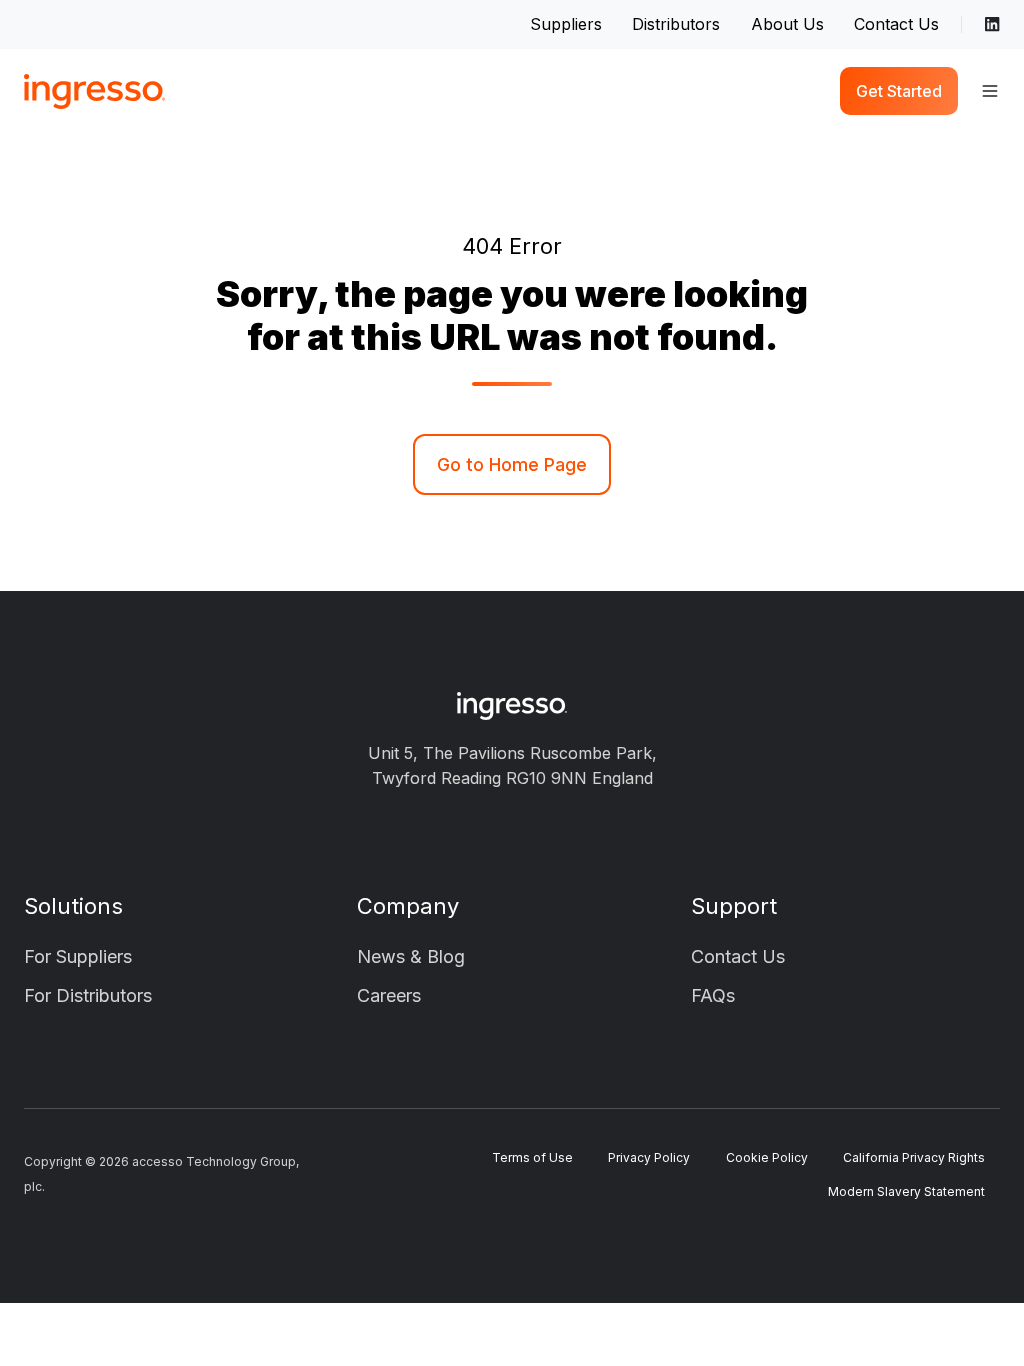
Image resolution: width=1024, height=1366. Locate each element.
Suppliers (566, 24)
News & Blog (411, 956)
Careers (389, 995)
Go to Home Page (512, 464)
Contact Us (896, 24)
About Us (787, 24)
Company (408, 906)
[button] (990, 91)
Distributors (676, 24)
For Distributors (88, 995)
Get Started (899, 91)
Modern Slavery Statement (906, 1191)
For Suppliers (78, 956)
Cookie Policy (767, 1157)
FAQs (713, 995)
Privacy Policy (649, 1157)
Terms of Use (532, 1157)
